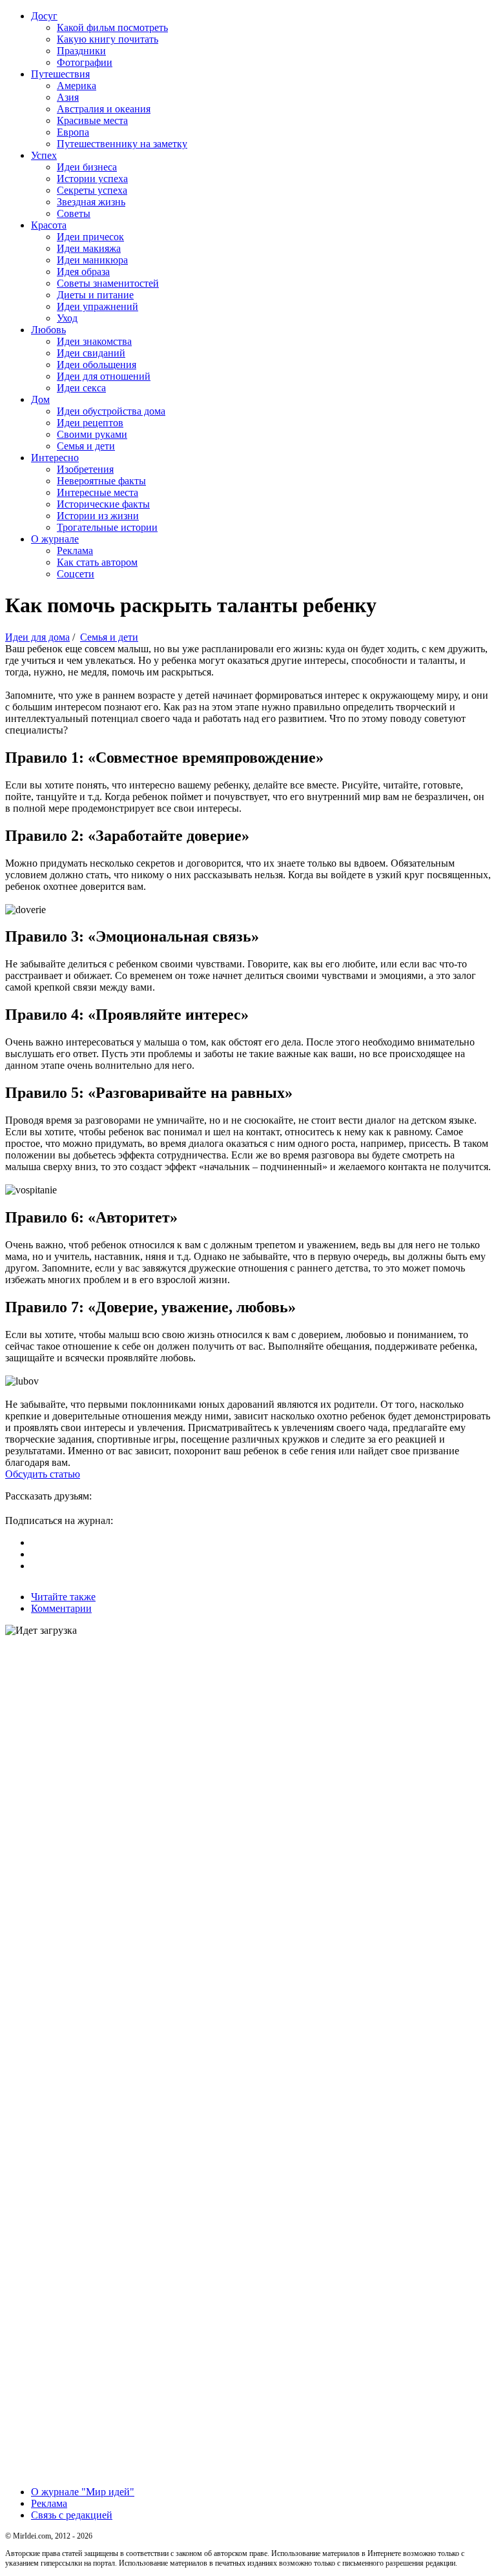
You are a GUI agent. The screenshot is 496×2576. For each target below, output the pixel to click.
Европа (73, 132)
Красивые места (92, 120)
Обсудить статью (43, 1474)
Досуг (44, 16)
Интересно (55, 458)
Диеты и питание (95, 295)
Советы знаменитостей (108, 283)
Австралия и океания (104, 109)
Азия (68, 97)
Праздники (81, 51)
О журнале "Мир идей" (83, 2492)
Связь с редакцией (72, 2515)
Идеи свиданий (91, 353)
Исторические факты (103, 504)
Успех (44, 155)
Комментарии (61, 1608)
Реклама (75, 551)
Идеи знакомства (94, 341)
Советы (74, 213)
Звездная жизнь (91, 202)
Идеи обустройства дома (111, 411)
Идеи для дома (37, 637)
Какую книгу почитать (108, 39)
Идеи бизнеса (87, 167)
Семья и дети (86, 446)
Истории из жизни (98, 516)
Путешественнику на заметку (122, 144)
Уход (67, 318)
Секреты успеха (92, 190)
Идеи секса (81, 388)
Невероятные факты (101, 481)
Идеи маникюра (92, 260)
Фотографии (85, 62)
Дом (40, 399)
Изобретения (85, 469)
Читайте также (63, 1597)
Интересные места (98, 492)
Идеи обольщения (97, 365)
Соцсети (76, 574)
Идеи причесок (90, 237)
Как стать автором (97, 562)
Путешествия (60, 74)
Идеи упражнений (98, 306)
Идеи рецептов (90, 423)
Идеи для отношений (104, 376)
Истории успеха (92, 179)
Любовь (48, 330)
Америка (77, 86)
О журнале (55, 539)
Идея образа (83, 272)
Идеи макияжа (89, 248)
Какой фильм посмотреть (112, 27)
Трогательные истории (107, 527)
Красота (49, 225)
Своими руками (92, 434)
